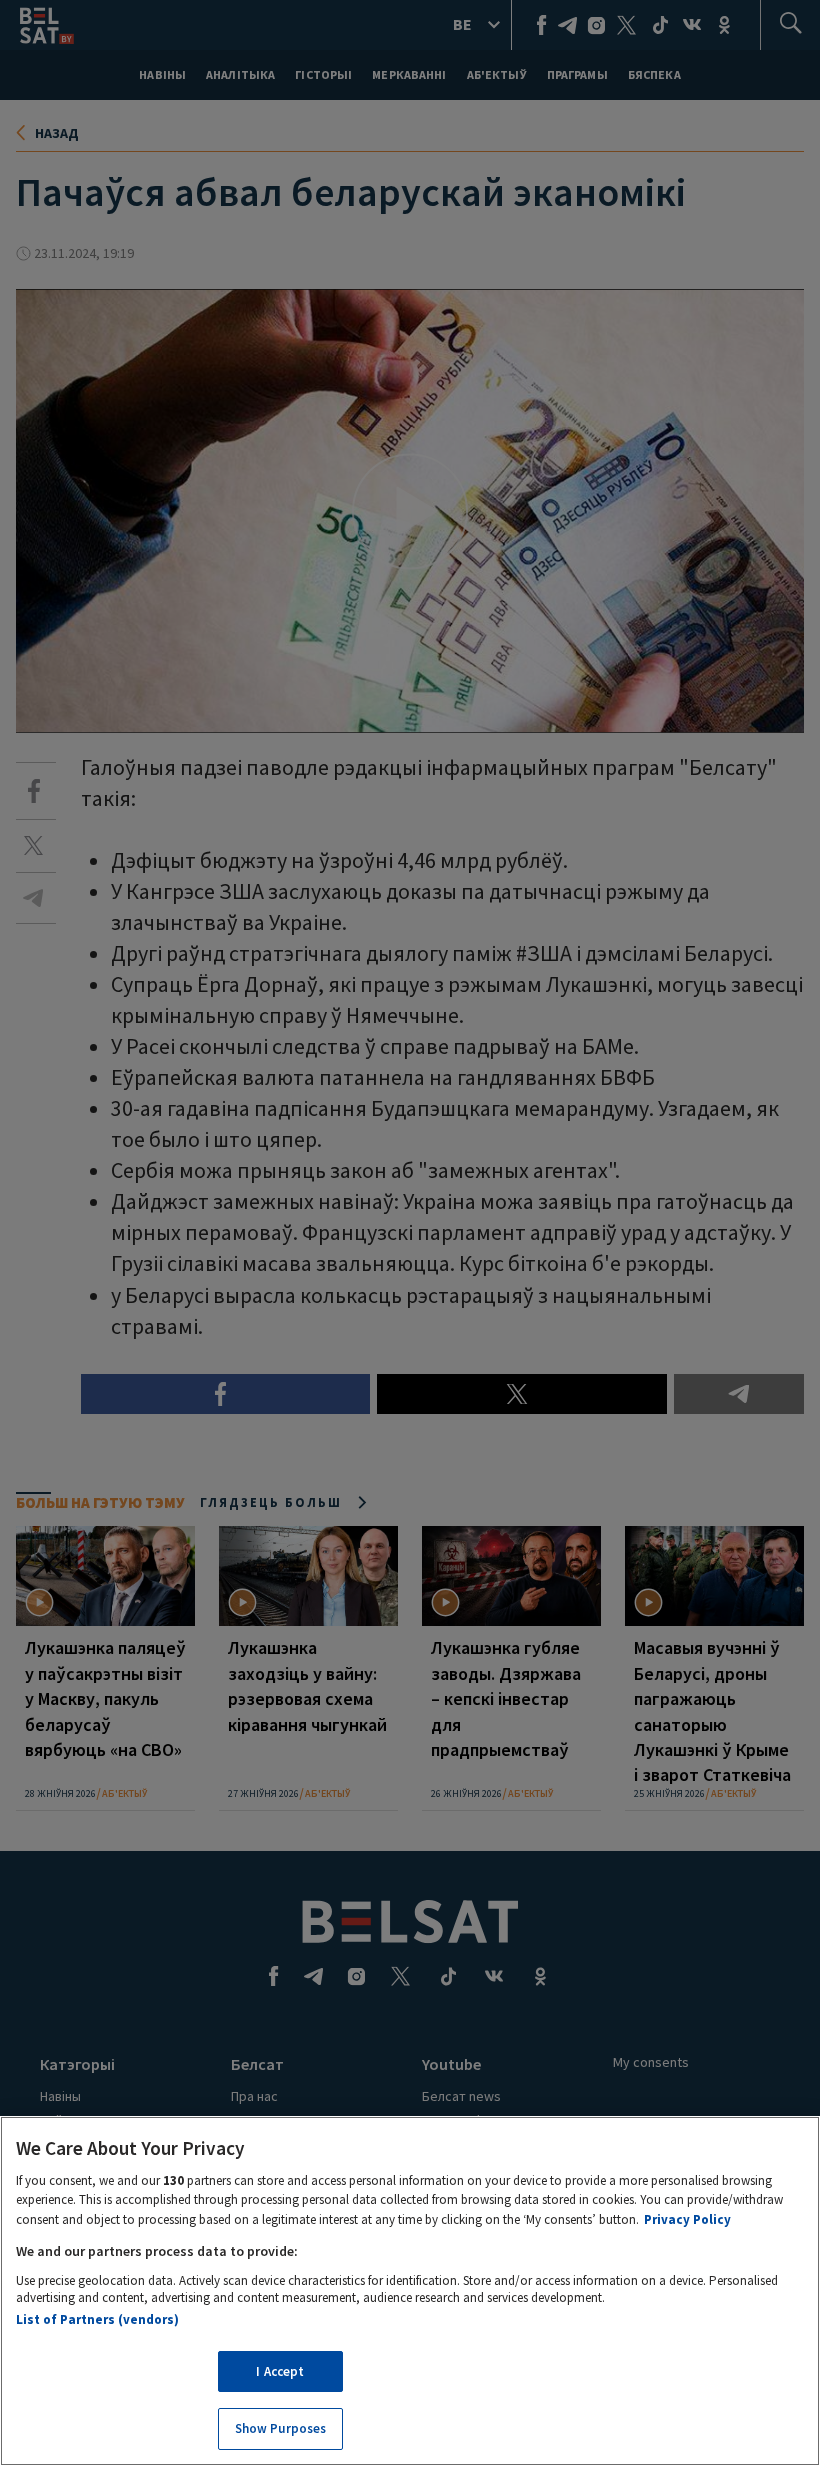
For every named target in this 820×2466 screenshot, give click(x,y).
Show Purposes (281, 2428)
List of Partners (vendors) (97, 2319)
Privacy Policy (687, 2219)
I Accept (280, 2371)
